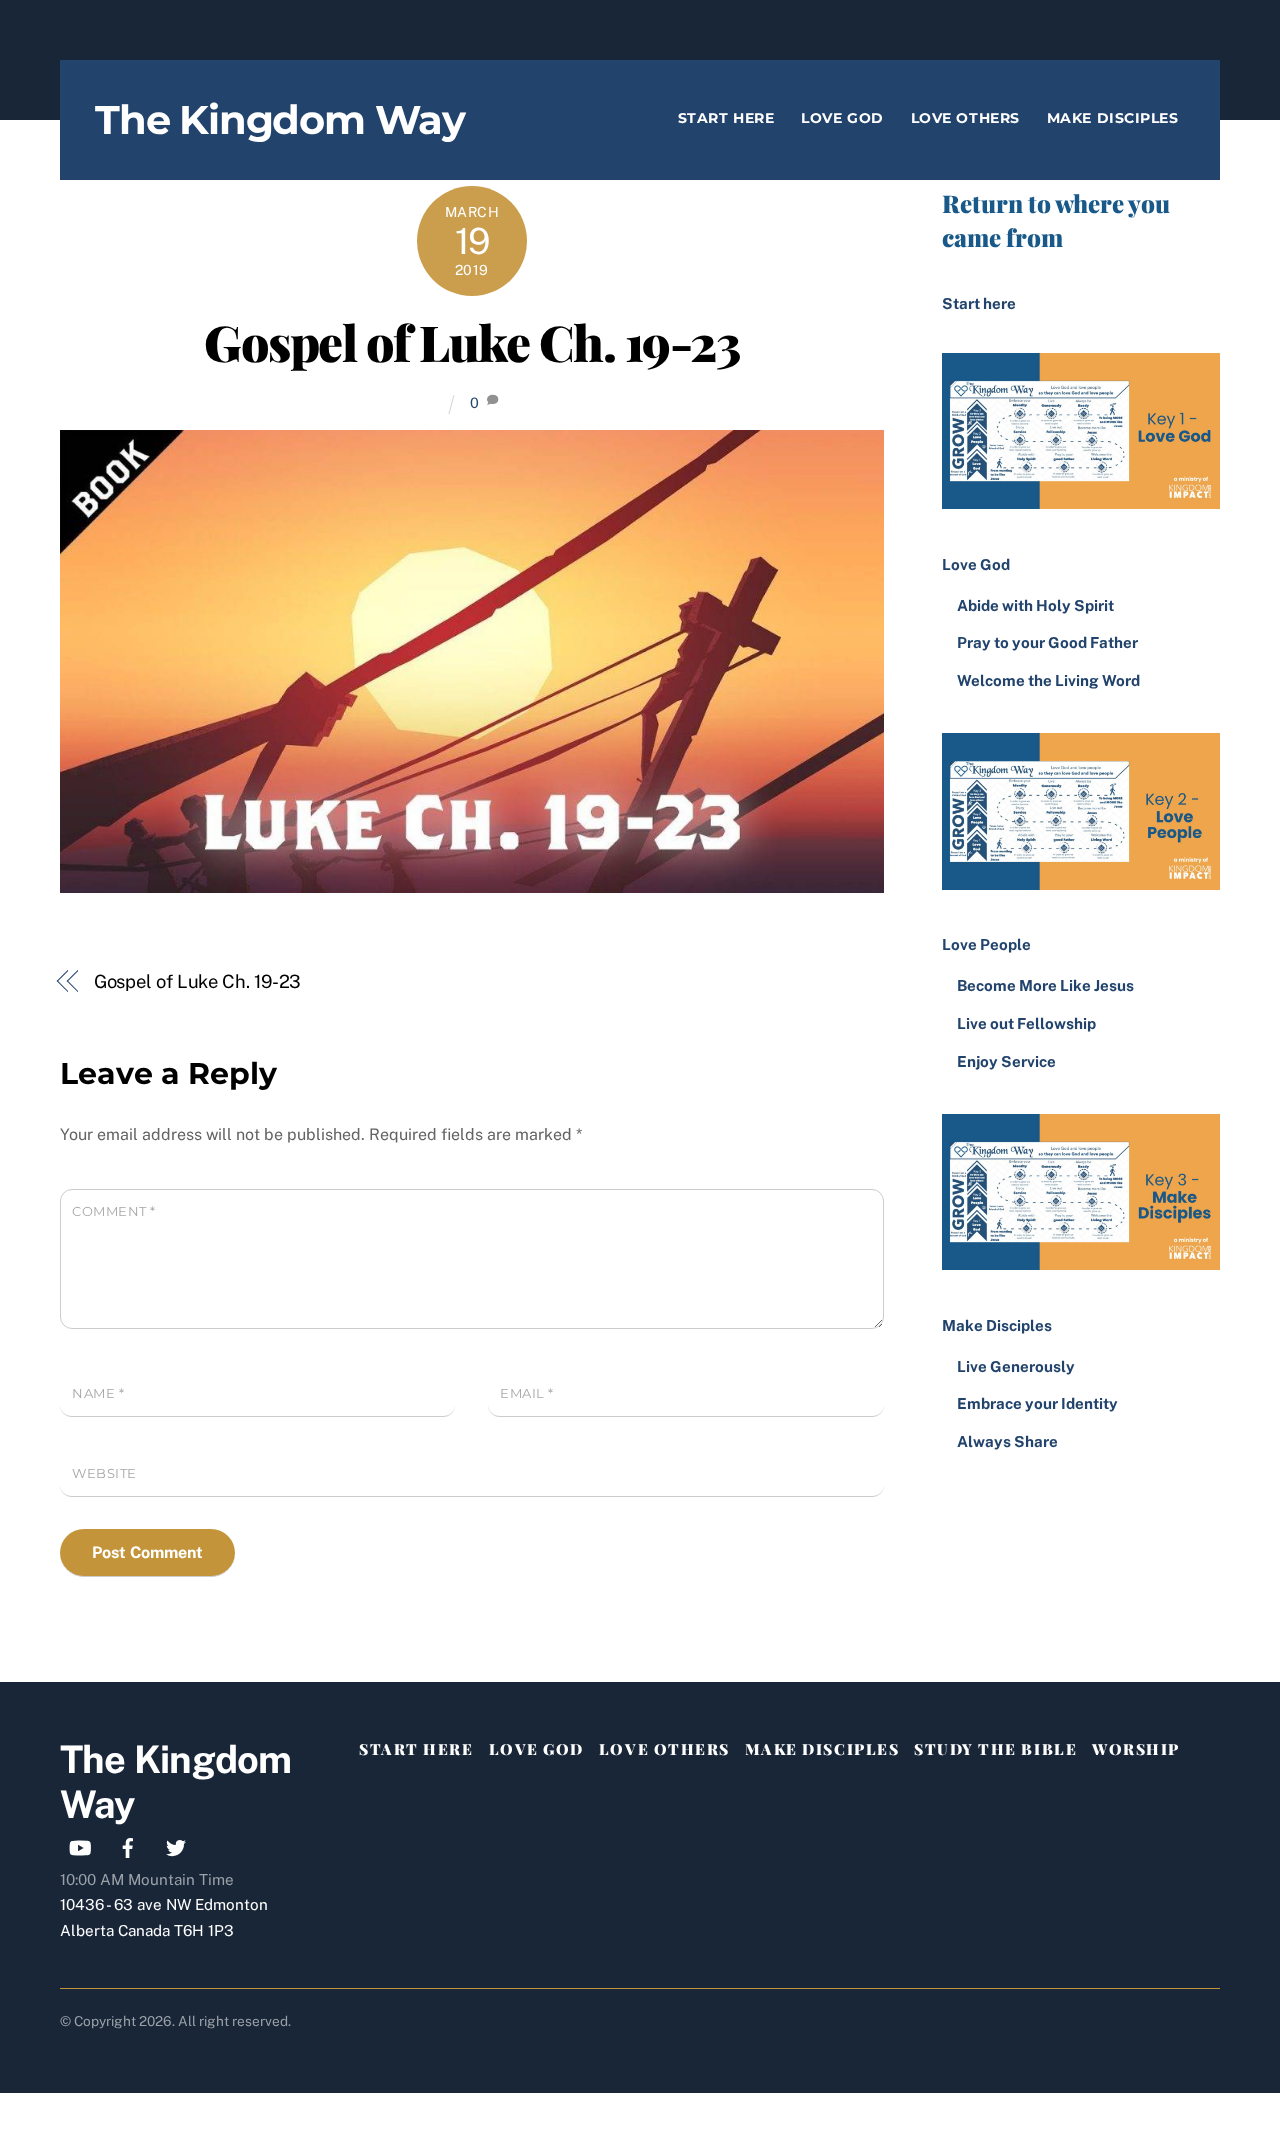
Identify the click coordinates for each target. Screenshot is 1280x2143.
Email (527, 1393)
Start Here (726, 118)
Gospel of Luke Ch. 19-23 (471, 341)
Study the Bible (995, 1749)
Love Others (965, 118)
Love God (842, 118)
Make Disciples (1113, 118)
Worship (1136, 1749)
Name (98, 1393)
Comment (114, 1211)
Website (104, 1473)
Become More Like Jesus (1045, 985)
